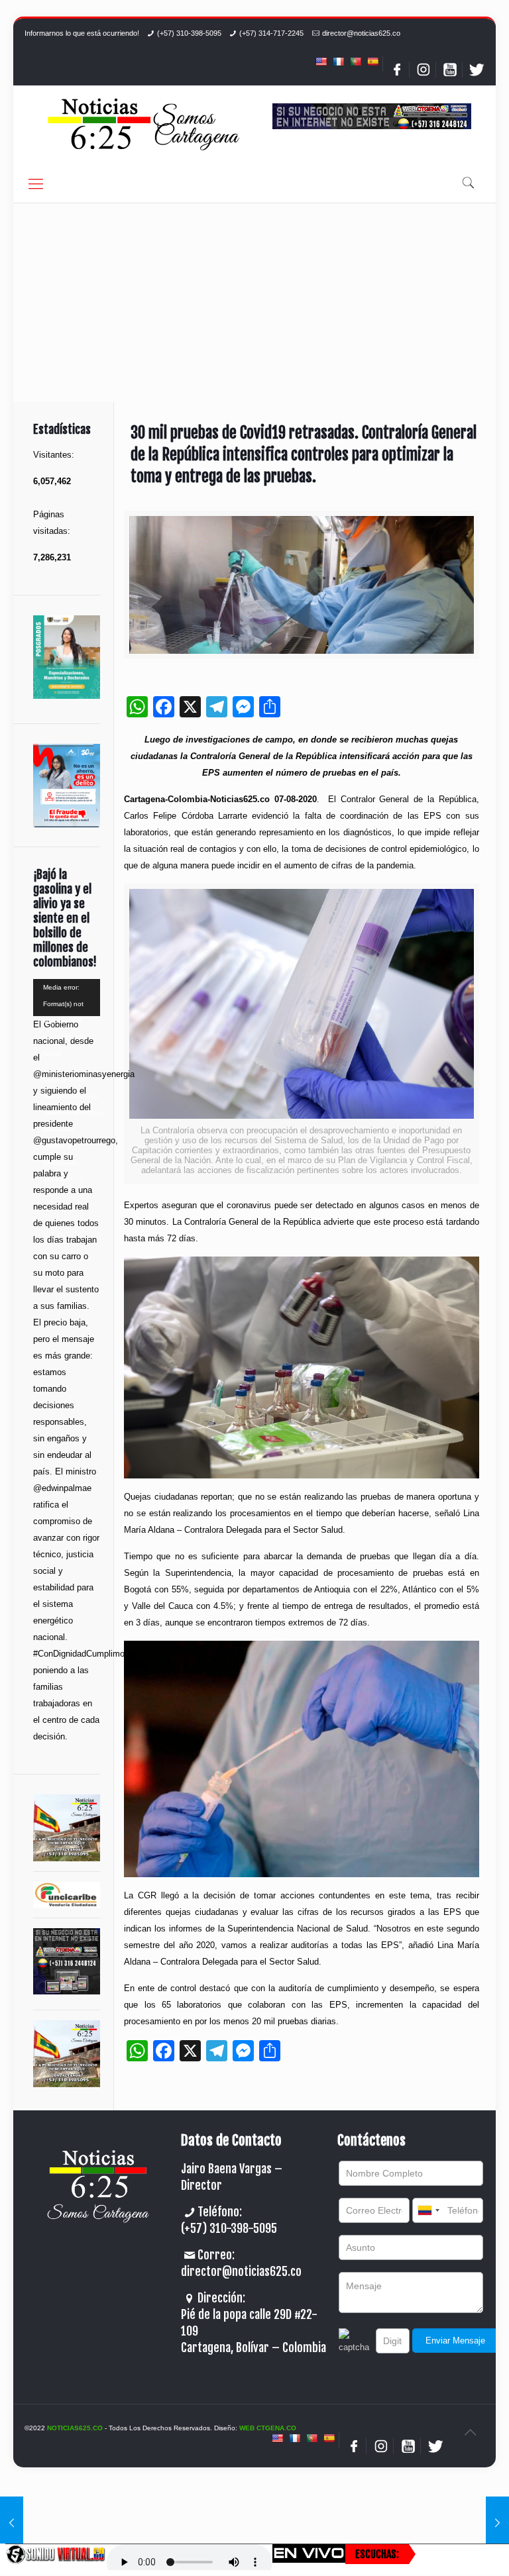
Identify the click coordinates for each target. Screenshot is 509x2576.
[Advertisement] (254, 303)
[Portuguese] (355, 62)
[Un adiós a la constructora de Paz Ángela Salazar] (497, 2523)
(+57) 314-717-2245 (271, 33)
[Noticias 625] (144, 126)
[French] (338, 62)
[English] (321, 62)
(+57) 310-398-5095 (189, 33)
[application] (67, 998)
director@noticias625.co (361, 33)
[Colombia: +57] (428, 2210)
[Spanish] (372, 62)
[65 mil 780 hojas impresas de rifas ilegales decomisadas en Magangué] (12, 2523)
